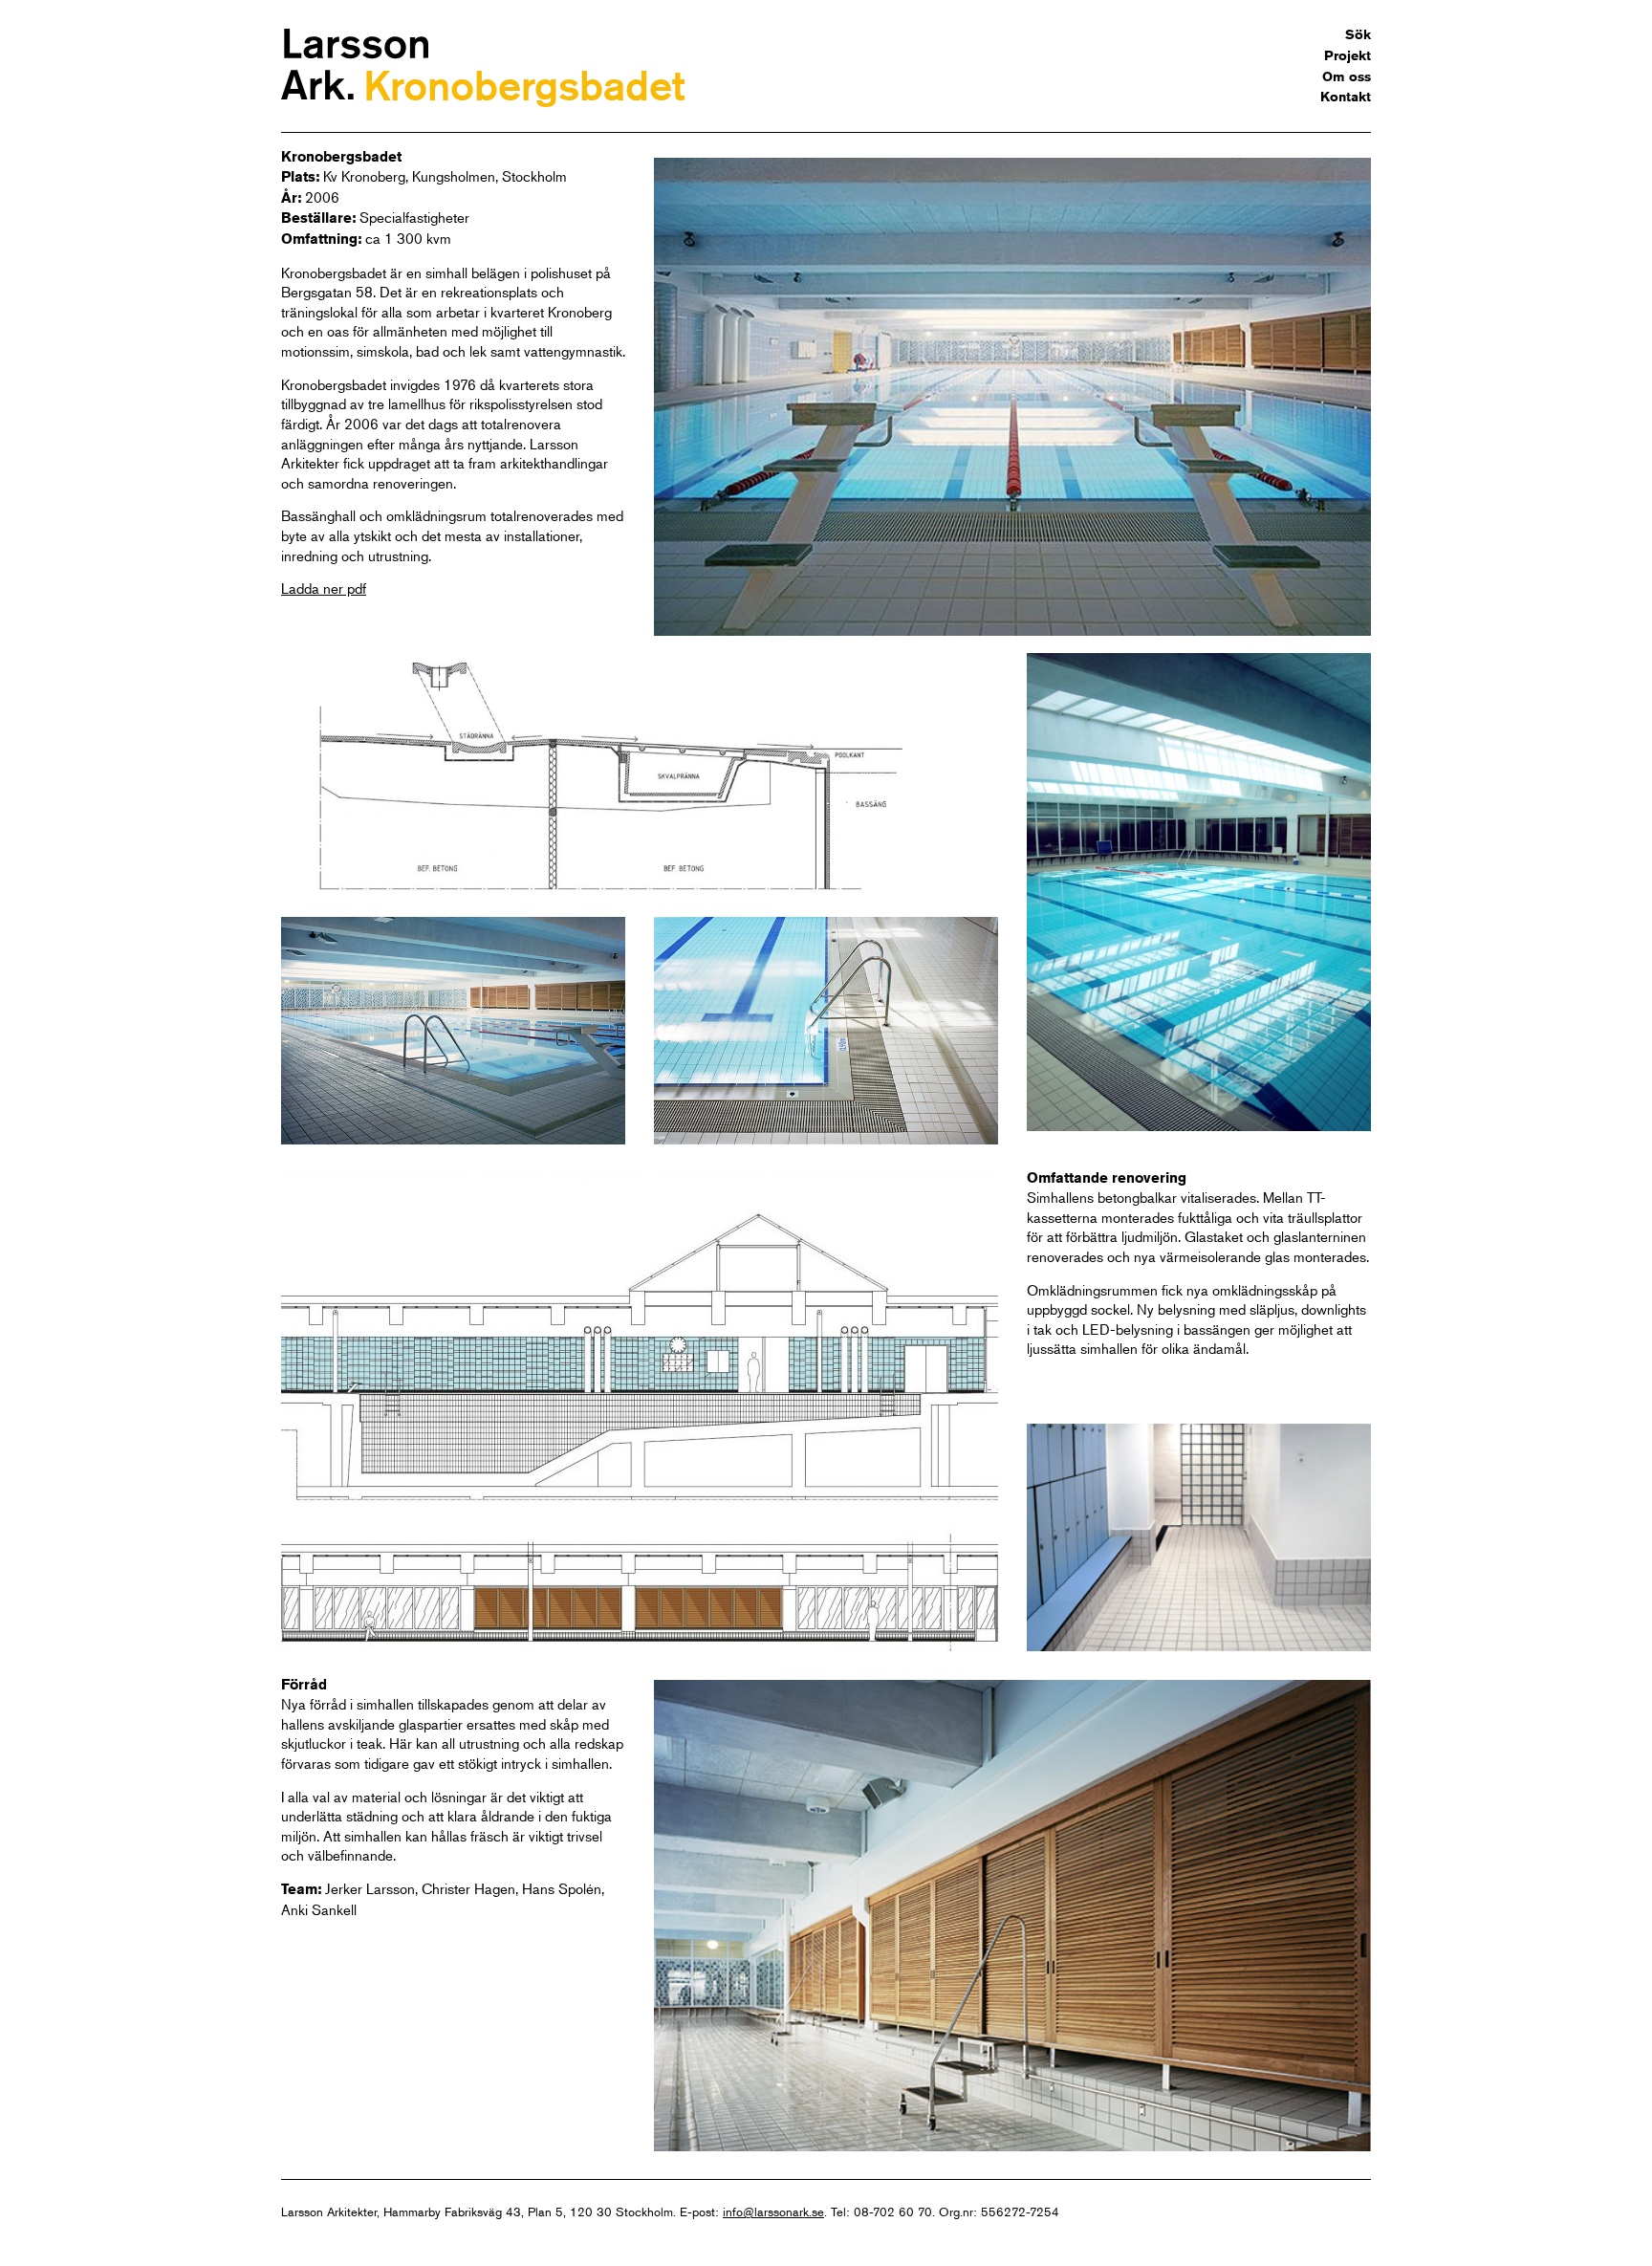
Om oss (1347, 76)
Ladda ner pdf (324, 588)
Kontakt (1346, 97)
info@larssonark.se (773, 2212)
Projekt (1348, 55)
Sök (1358, 34)
